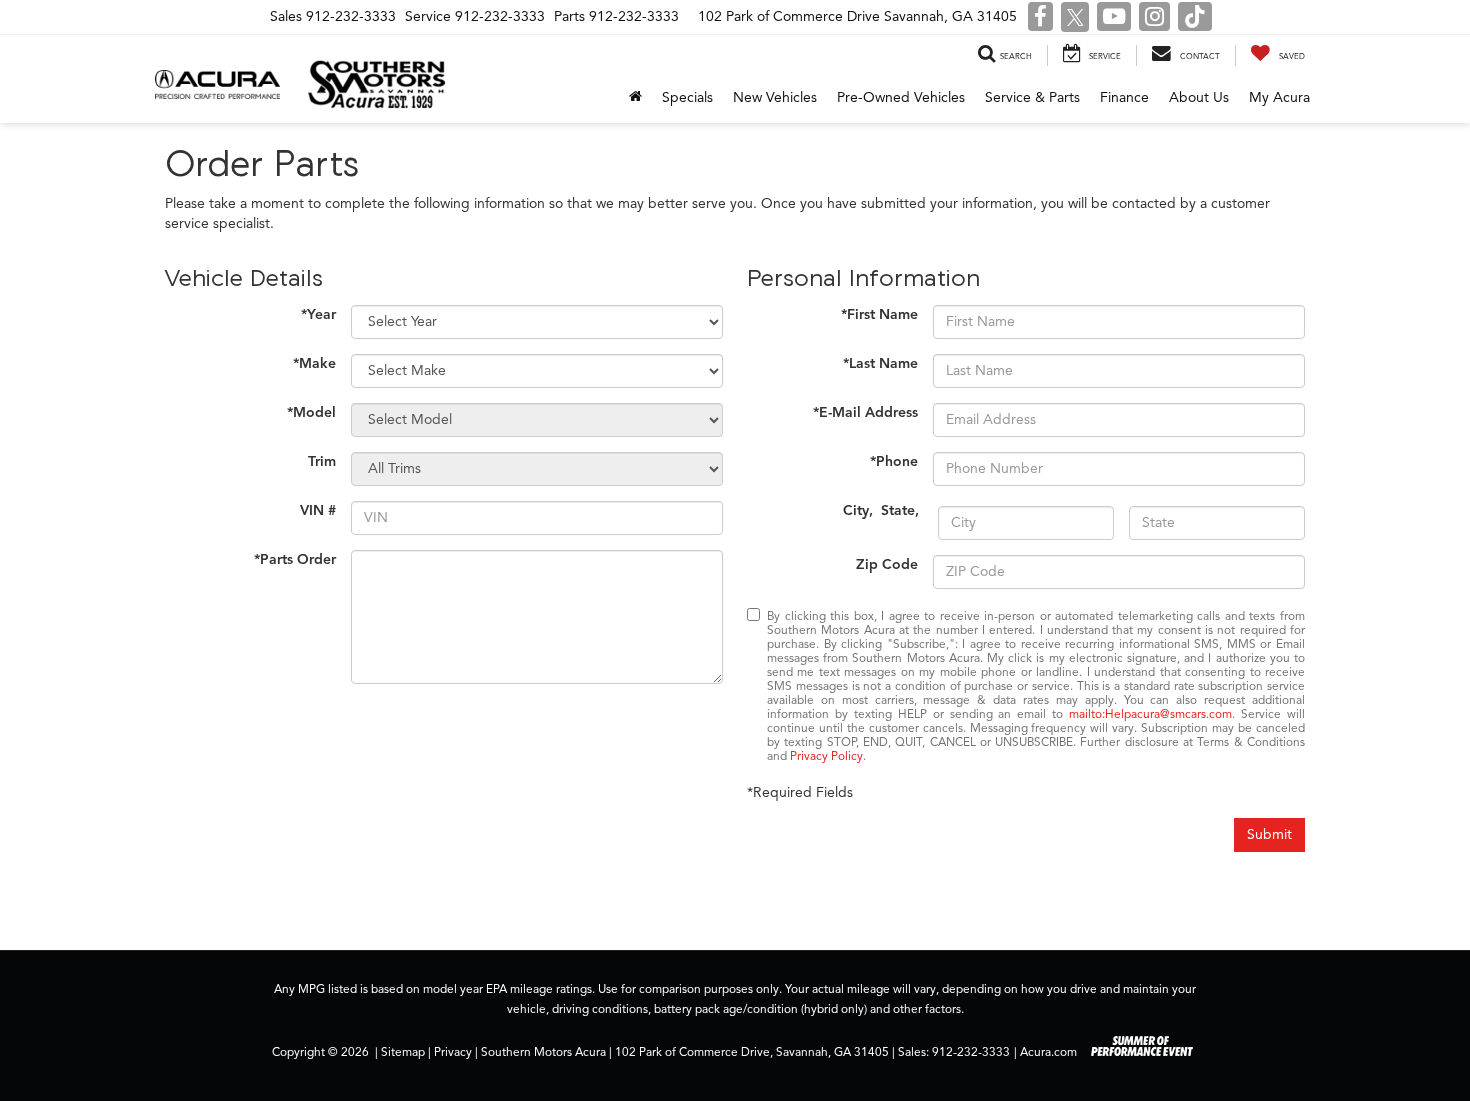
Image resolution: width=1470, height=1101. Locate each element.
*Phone (894, 461)
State (898, 510)
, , (883, 510)
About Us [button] (1199, 97)
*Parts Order (295, 559)
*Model (311, 412)
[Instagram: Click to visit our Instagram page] (1154, 18)
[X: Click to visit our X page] (1075, 18)
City (856, 510)
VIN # (318, 510)
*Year (318, 314)
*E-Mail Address (865, 412)
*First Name (879, 314)
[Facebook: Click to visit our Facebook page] (1040, 18)
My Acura (1279, 97)
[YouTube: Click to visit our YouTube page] (1114, 18)
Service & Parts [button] (1032, 97)
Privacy (453, 1052)
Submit (1269, 834)
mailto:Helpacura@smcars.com (1150, 714)
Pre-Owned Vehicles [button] (901, 97)
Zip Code (887, 564)
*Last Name (880, 363)
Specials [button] (687, 97)
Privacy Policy (826, 756)
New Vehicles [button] (775, 97)
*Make (314, 363)
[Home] (635, 98)
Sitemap (403, 1052)
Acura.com (1048, 1052)
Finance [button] (1124, 97)
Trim (322, 461)
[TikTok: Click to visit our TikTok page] (1195, 18)
